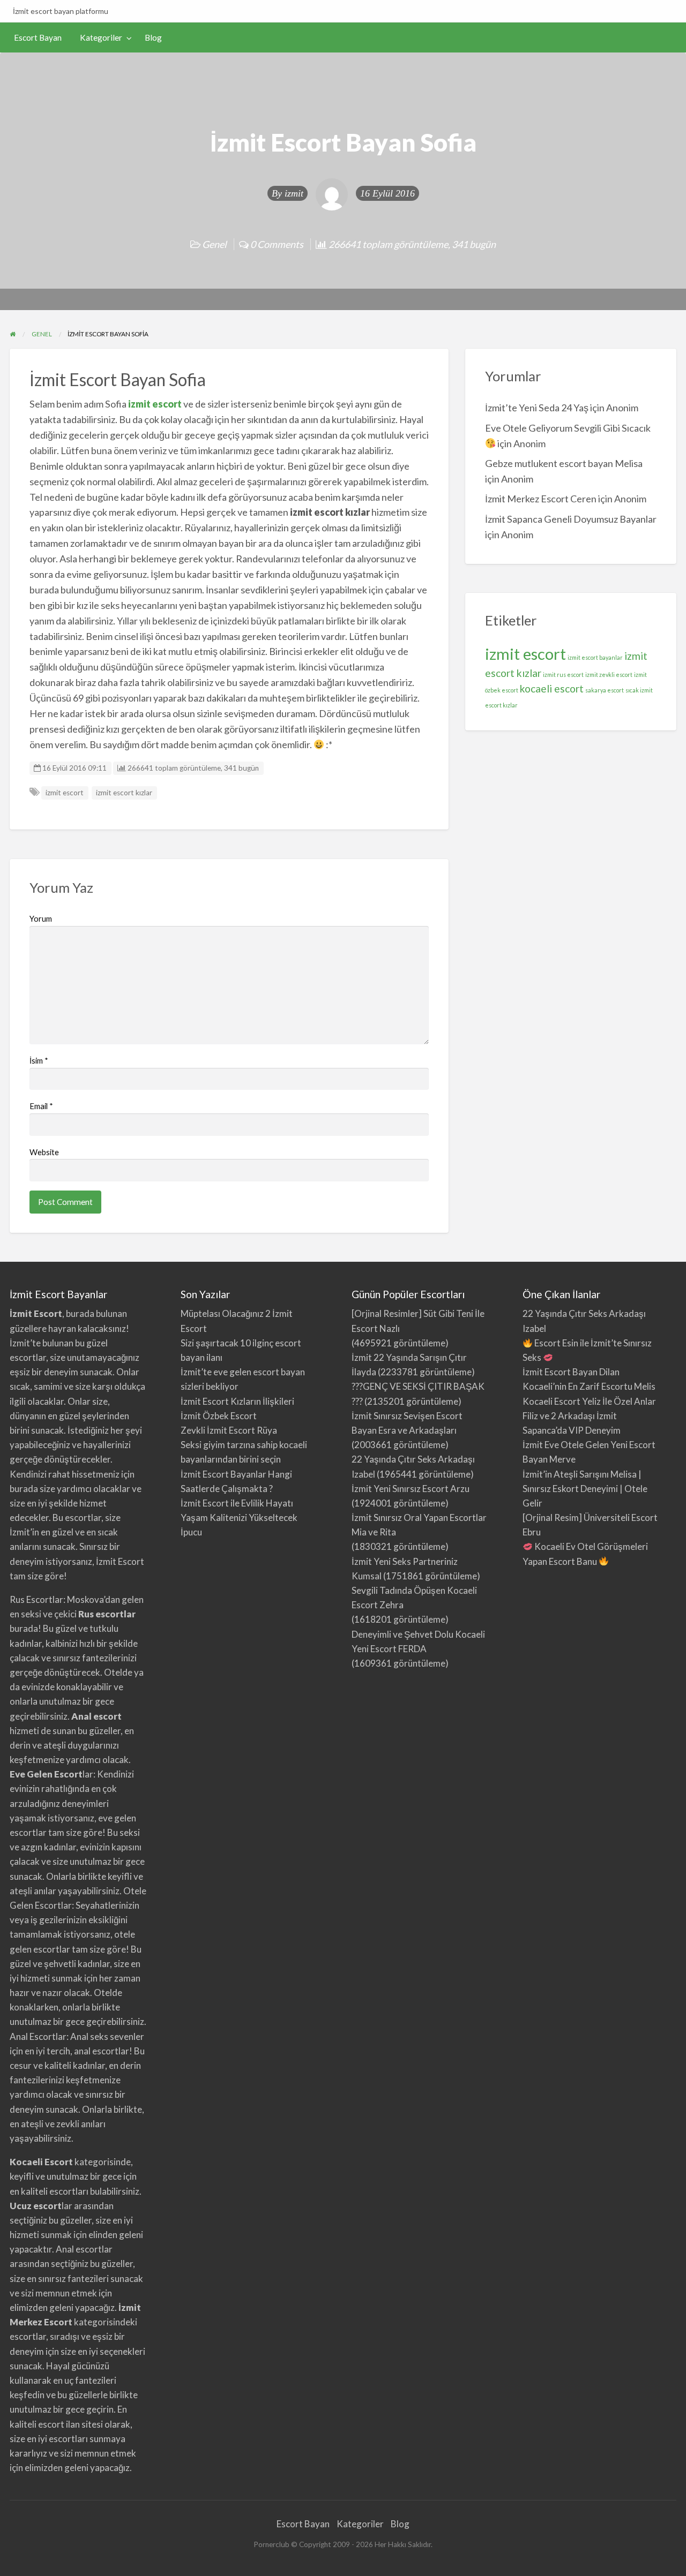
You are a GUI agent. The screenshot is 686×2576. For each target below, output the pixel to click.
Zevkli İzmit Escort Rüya (229, 1430)
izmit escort (155, 404)
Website (44, 1152)
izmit (294, 193)
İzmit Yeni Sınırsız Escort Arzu (411, 1489)
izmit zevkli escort (609, 675)
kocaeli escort (552, 688)
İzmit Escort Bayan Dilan (571, 1372)
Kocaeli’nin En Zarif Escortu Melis (589, 1386)
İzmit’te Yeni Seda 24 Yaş (537, 408)
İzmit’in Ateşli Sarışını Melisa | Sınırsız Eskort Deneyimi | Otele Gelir (585, 1489)
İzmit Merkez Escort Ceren (541, 499)
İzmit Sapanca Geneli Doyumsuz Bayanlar (571, 519)
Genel (214, 244)
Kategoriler (101, 37)
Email (41, 1106)
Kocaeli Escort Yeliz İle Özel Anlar (589, 1401)
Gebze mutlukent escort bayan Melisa (564, 463)
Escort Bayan (38, 37)
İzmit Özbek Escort (219, 1416)
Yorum (41, 918)
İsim (39, 1060)
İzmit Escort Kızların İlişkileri (237, 1401)
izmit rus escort (563, 675)
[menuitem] (38, 38)
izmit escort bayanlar (595, 657)
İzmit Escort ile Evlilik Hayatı (237, 1503)
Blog (153, 37)
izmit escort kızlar (124, 793)
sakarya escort (605, 690)
